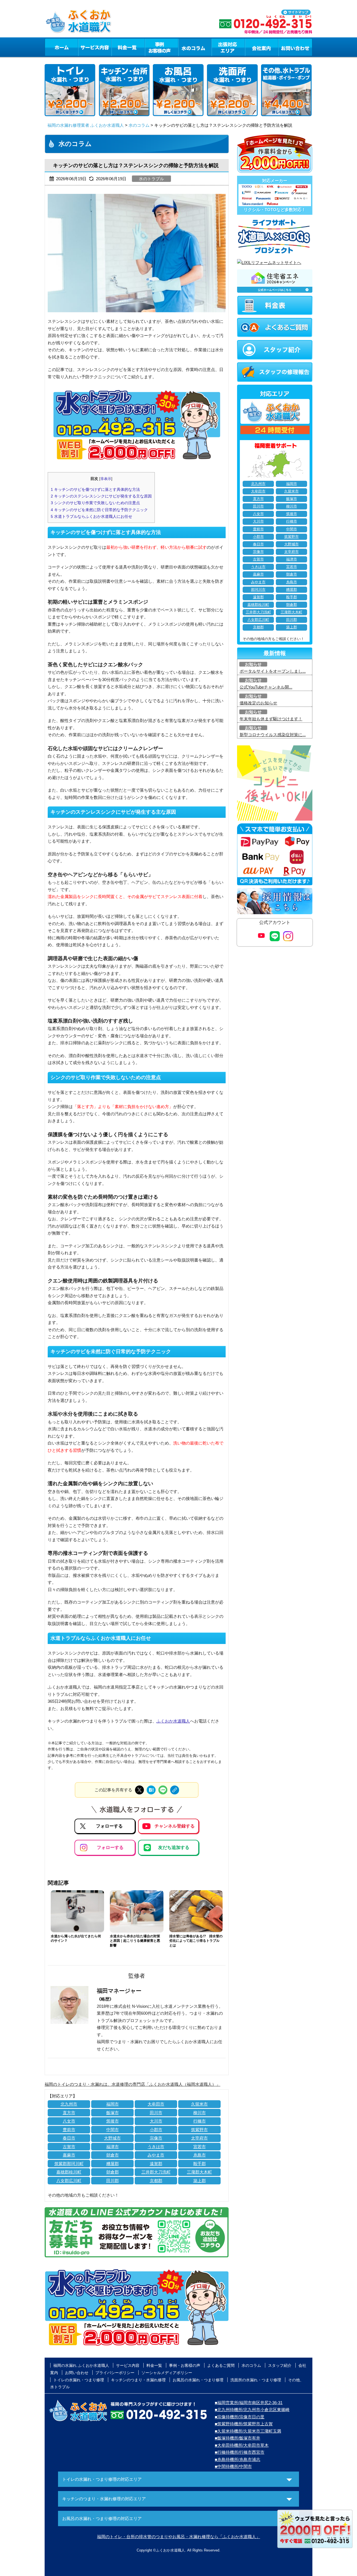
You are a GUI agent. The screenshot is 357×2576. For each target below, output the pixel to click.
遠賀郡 (156, 2164)
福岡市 (113, 2104)
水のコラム (195, 47)
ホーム (61, 47)
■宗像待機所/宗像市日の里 (240, 2417)
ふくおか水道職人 (173, 1721)
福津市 (113, 2147)
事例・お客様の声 (161, 47)
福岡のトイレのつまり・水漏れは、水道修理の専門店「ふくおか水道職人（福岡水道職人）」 (132, 2084)
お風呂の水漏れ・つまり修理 (198, 2380)
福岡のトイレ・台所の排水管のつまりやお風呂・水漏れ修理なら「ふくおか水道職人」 (179, 2537)
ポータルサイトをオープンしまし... (273, 671)
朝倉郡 (113, 2172)
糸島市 (200, 2155)
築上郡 (200, 2181)
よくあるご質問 (221, 2365)
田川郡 (113, 2181)
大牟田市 (156, 2104)
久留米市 (199, 2104)
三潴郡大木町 (199, 2172)
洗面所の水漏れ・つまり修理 (256, 2380)
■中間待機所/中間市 (233, 2466)
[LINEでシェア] (163, 1790)
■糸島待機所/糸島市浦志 (237, 2459)
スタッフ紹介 (280, 2365)
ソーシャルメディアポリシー (167, 2373)
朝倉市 (113, 2155)
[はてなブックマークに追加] (151, 1790)
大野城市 (112, 2138)
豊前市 (69, 2130)
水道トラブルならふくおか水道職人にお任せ (91, 516)
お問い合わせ (295, 47)
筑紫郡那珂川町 (69, 2164)
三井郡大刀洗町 (156, 2172)
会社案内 (262, 47)
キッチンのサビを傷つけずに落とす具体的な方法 (95, 489)
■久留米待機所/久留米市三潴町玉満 (248, 2431)
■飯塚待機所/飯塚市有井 (237, 2438)
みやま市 (156, 2155)
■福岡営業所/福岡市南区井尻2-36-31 (249, 2403)
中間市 (113, 2130)
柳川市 (200, 2113)
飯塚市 (113, 2113)
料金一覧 (128, 47)
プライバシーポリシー (115, 2373)
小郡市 (156, 2130)
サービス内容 (95, 47)
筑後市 (113, 2121)
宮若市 (200, 2147)
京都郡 (156, 2181)
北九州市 (69, 2104)
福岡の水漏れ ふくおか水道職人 (81, 2365)
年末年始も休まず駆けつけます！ (271, 719)
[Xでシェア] (139, 1790)
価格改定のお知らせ (258, 703)
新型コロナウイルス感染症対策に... (273, 735)
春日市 (69, 2138)
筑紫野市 (199, 2130)
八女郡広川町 (69, 2181)
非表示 (106, 479)
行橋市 (200, 2121)
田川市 (156, 2113)
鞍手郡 (200, 2164)
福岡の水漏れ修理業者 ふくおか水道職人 (86, 125)
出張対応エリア (228, 47)
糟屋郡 (113, 2164)
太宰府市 (199, 2138)
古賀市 (69, 2147)
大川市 (156, 2121)
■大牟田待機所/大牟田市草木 (242, 2445)
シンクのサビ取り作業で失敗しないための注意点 (95, 503)
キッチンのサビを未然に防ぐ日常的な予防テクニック (99, 510)
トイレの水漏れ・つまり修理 (79, 2380)
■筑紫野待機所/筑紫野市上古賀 (244, 2424)
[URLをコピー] (175, 1790)
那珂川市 (258, 590)
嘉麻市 (69, 2155)
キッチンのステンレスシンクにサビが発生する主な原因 (101, 496)
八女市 (69, 2121)
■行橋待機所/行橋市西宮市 (240, 2452)
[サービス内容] (85, 47)
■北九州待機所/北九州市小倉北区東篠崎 (252, 2410)
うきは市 (156, 2147)
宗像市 (156, 2138)
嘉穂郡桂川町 (69, 2172)
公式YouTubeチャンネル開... (266, 687)
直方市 (69, 2113)
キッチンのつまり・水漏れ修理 (138, 2380)
